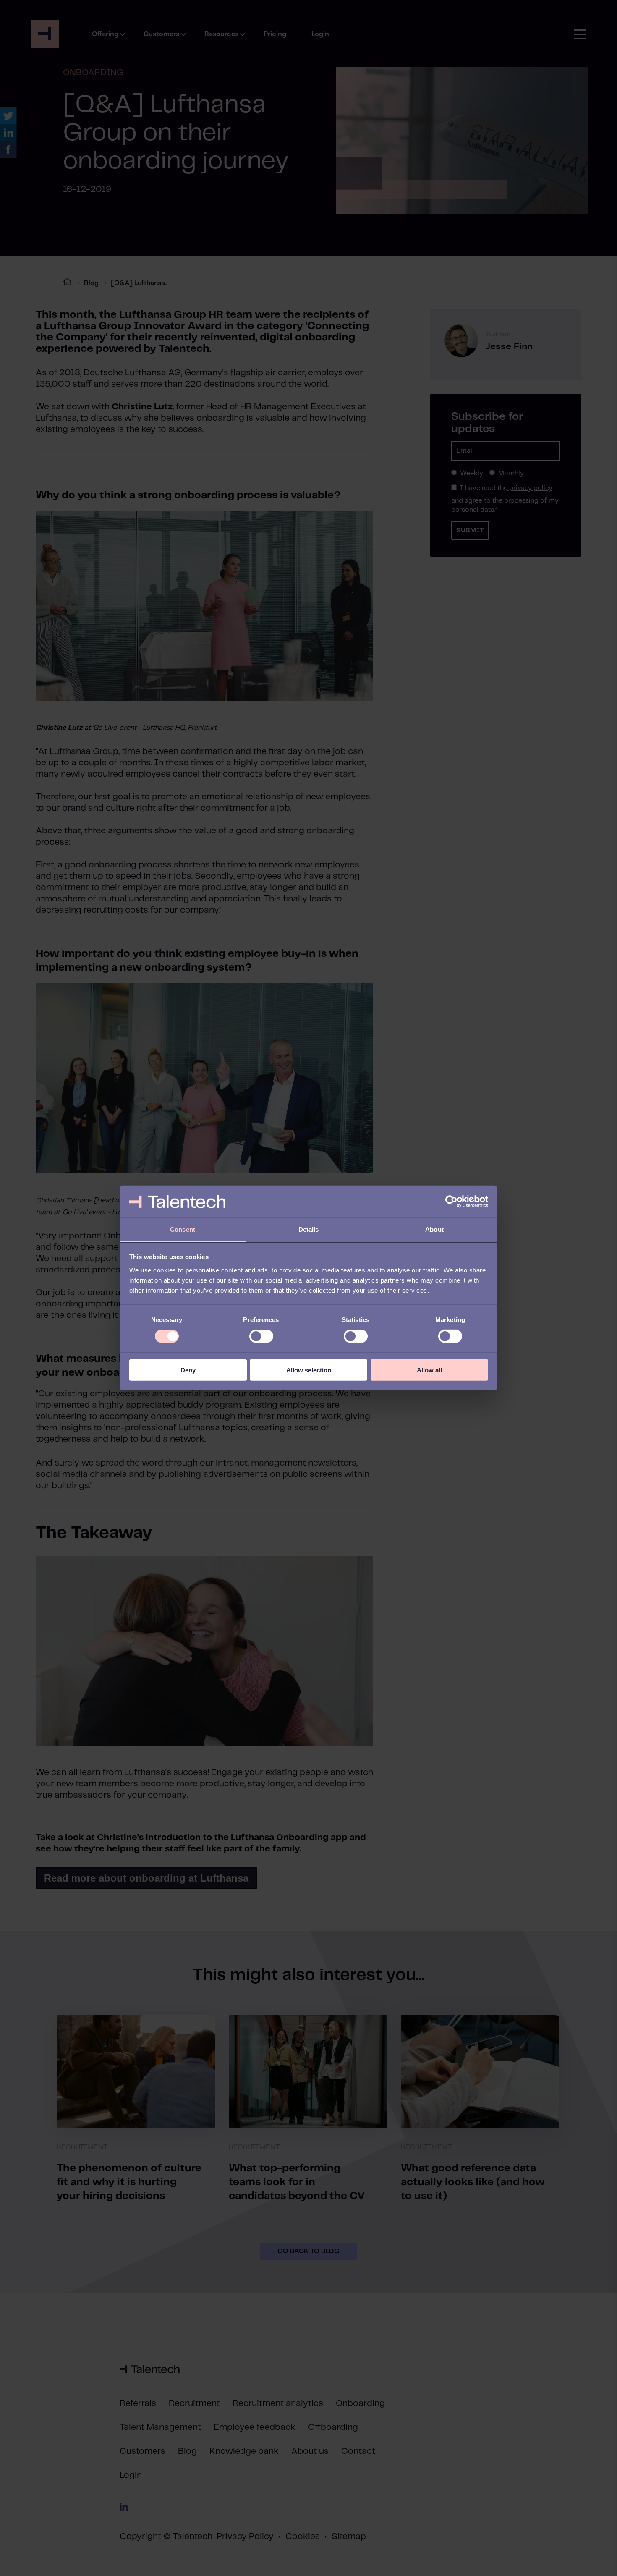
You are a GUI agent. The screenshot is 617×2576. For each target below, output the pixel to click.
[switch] (261, 1336)
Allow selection (309, 1370)
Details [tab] (309, 1229)
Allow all (429, 1370)
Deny (188, 1370)
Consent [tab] (183, 1229)
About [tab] (434, 1229)
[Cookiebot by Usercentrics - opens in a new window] (451, 1202)
